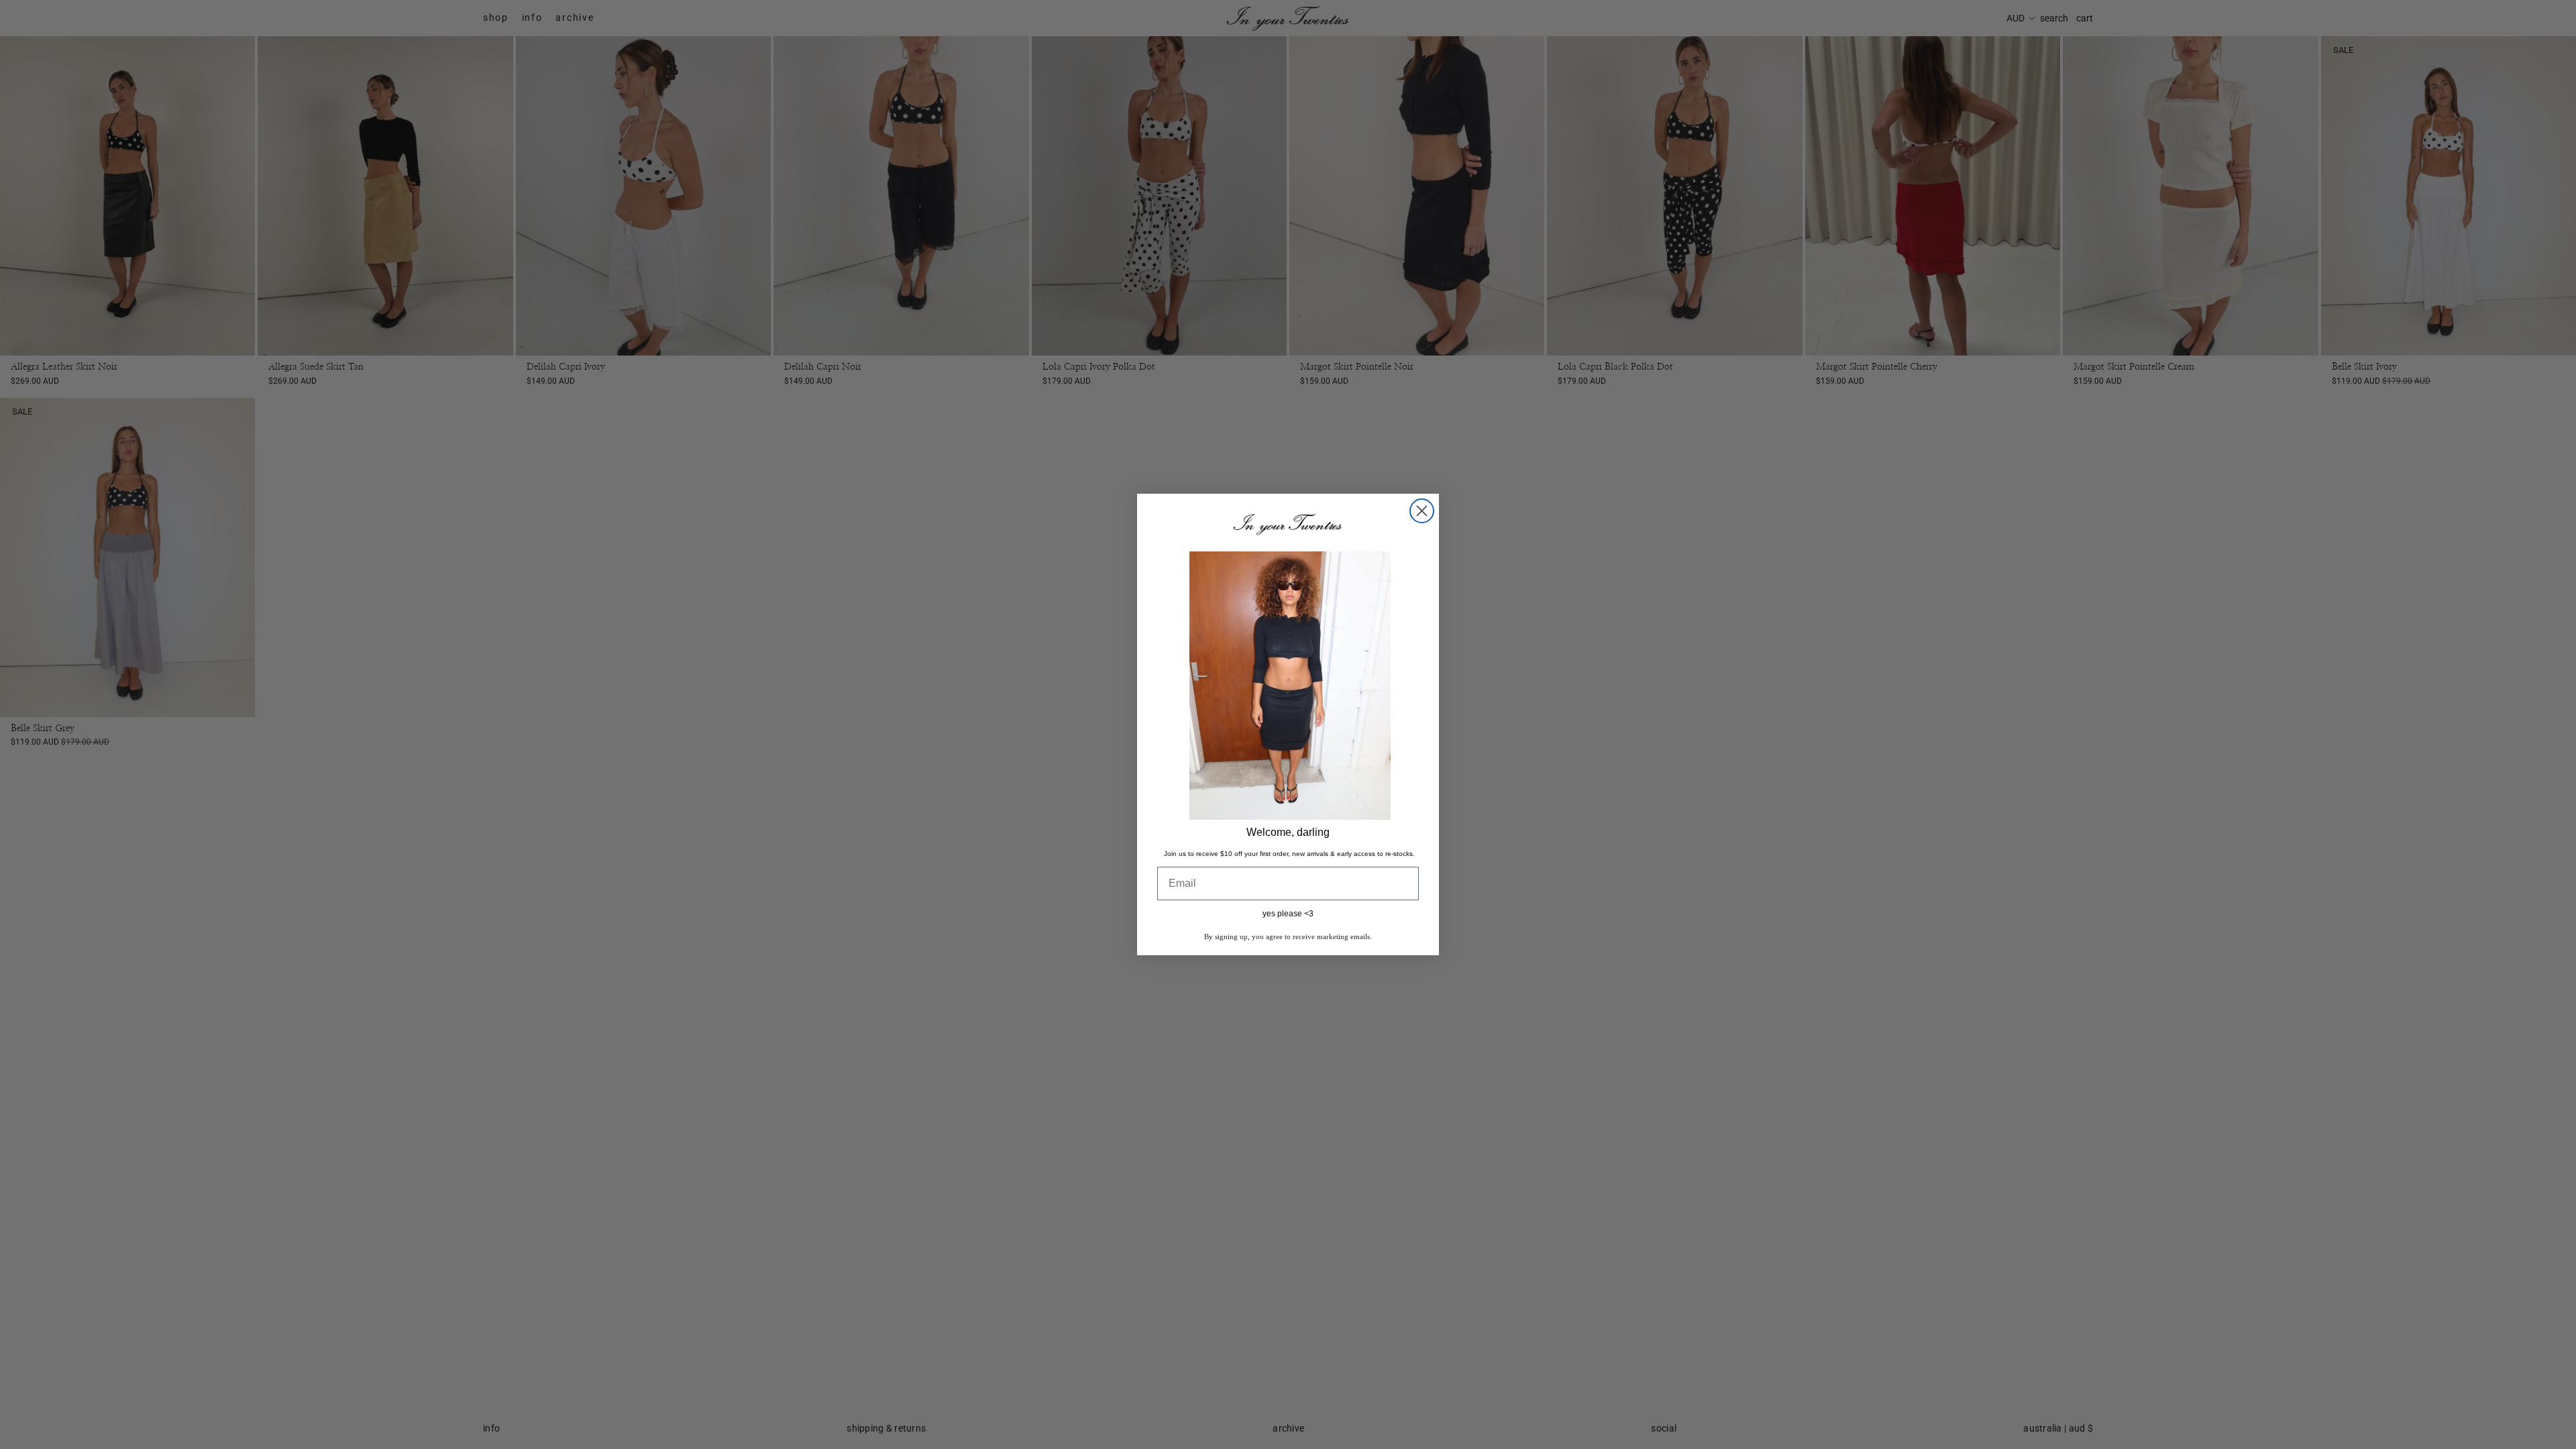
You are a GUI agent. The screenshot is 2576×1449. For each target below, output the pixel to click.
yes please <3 (1288, 914)
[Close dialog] (1422, 511)
